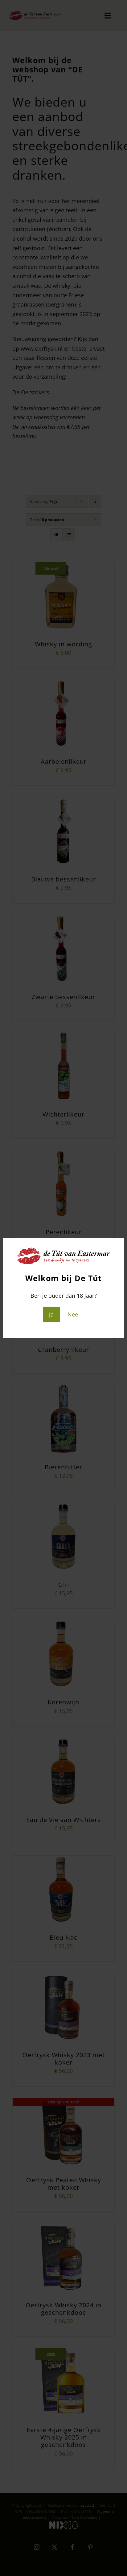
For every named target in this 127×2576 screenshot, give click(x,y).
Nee (73, 1314)
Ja (51, 1314)
